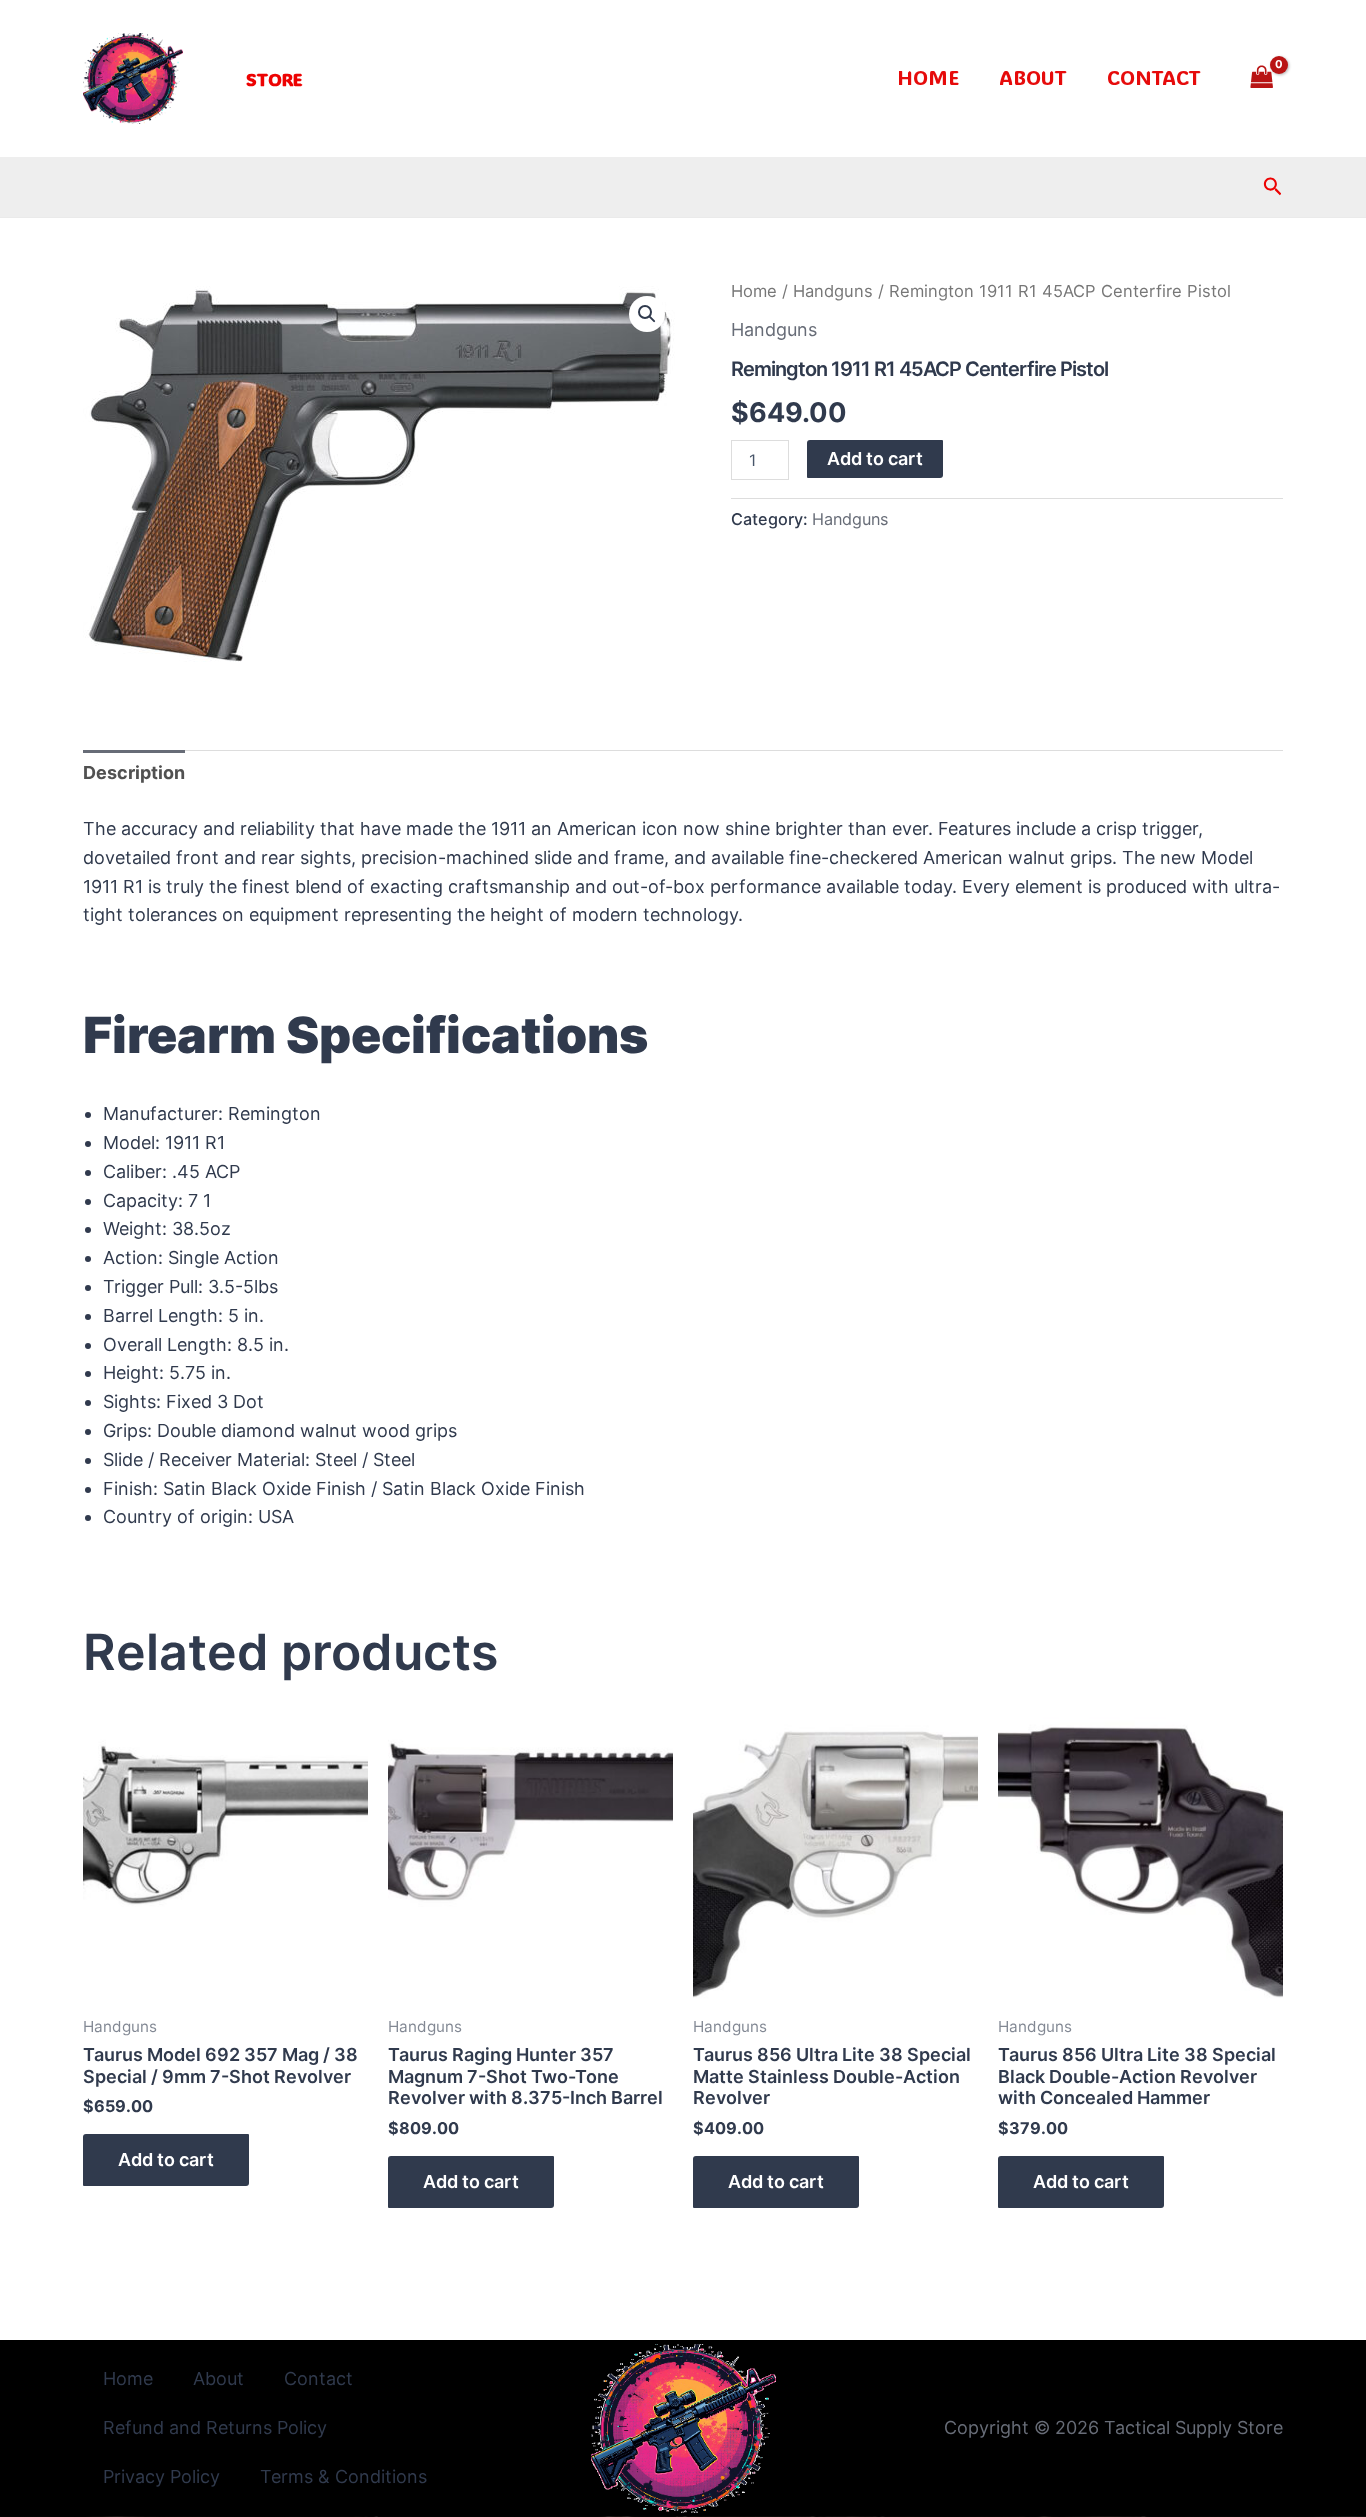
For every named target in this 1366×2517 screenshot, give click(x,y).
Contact (1154, 77)
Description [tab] (134, 772)
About (1033, 77)
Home (928, 77)
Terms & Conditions (343, 2476)
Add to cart (875, 458)
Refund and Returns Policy (215, 2427)
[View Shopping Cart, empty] (1262, 78)
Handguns (833, 291)
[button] (274, 79)
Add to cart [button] (166, 2159)
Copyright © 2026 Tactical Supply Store (1113, 2427)
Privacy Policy (161, 2476)
